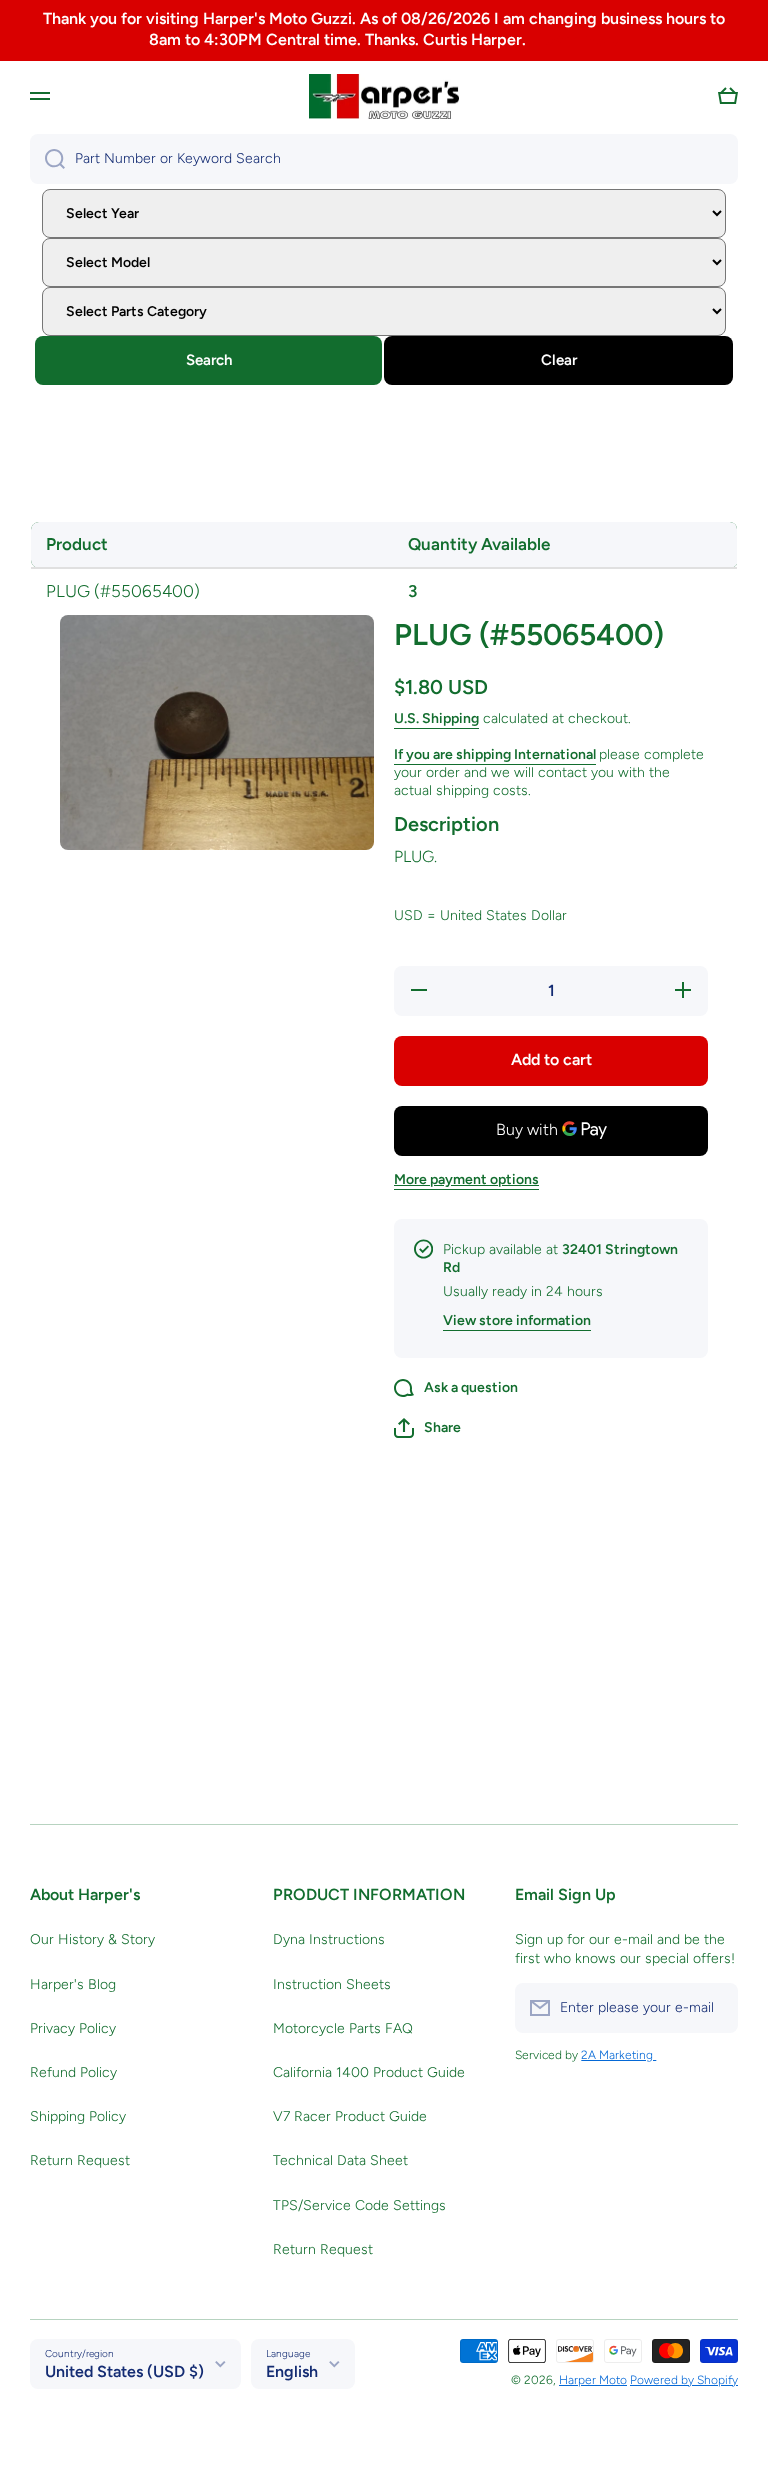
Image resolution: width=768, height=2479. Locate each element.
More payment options (466, 1179)
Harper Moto (593, 2380)
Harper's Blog (73, 1984)
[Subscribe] (713, 2008)
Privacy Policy (73, 2028)
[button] (728, 96)
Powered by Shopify (684, 2380)
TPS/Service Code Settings (359, 2205)
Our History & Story (92, 1939)
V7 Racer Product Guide (350, 2116)
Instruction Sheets (332, 1984)
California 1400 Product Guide (369, 2072)
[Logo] (384, 97)
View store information (517, 1320)
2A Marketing (618, 2055)
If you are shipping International (495, 754)
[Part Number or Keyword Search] (47, 159)
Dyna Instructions (329, 1939)
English (292, 2371)
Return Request (80, 2160)
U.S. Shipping (436, 718)
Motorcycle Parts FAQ (343, 2028)
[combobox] (384, 159)
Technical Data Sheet (340, 2160)
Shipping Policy (78, 2116)
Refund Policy (73, 2072)
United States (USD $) (124, 2371)
